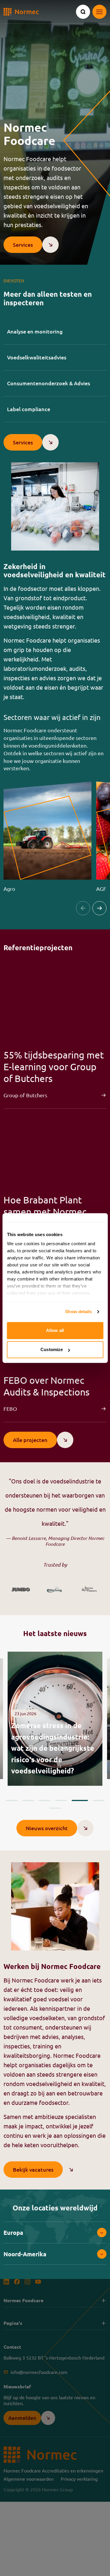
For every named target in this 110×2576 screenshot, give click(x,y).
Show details (78, 1312)
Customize (52, 1349)
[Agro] (48, 837)
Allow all (55, 1330)
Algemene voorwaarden (29, 2479)
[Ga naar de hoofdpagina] (21, 12)
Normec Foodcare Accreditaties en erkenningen (53, 2470)
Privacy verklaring (79, 2479)
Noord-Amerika (25, 2254)
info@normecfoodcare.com (39, 2372)
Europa (13, 2232)
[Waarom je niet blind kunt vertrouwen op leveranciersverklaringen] (55, 1719)
